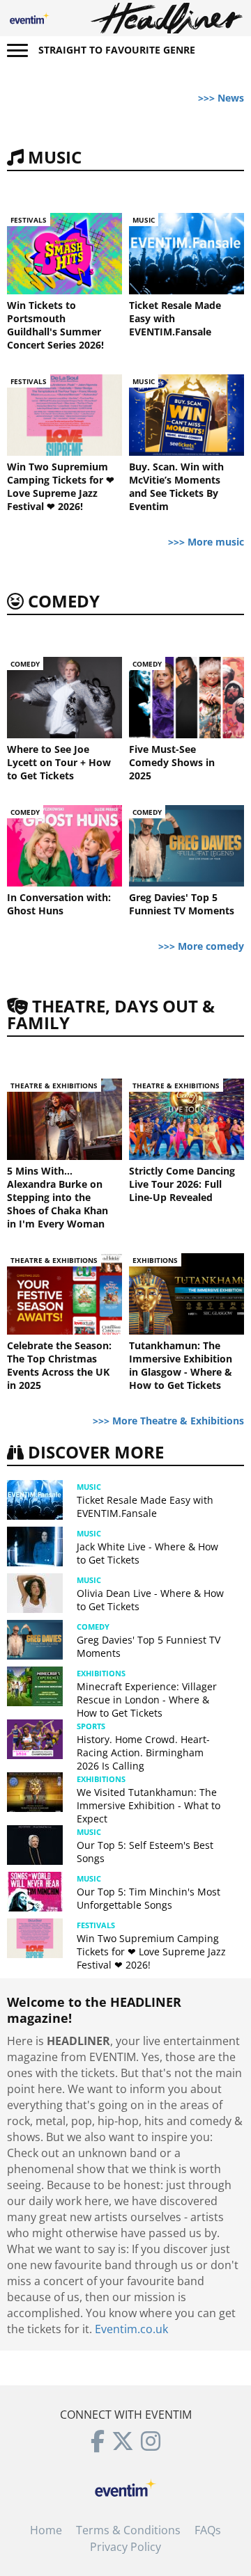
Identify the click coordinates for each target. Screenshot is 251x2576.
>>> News (221, 98)
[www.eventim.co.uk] (125, 2486)
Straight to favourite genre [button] (117, 50)
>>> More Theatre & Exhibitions (168, 1421)
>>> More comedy (201, 946)
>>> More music (206, 542)
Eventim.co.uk (131, 2329)
